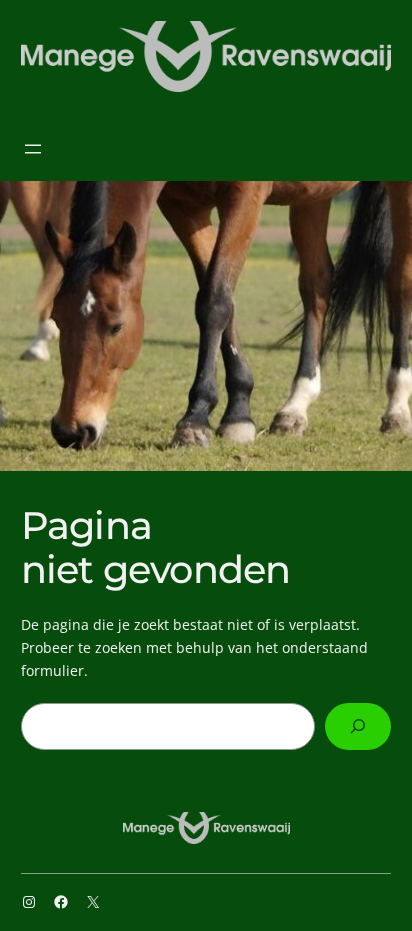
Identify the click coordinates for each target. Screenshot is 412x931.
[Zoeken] (358, 726)
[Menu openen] (33, 149)
